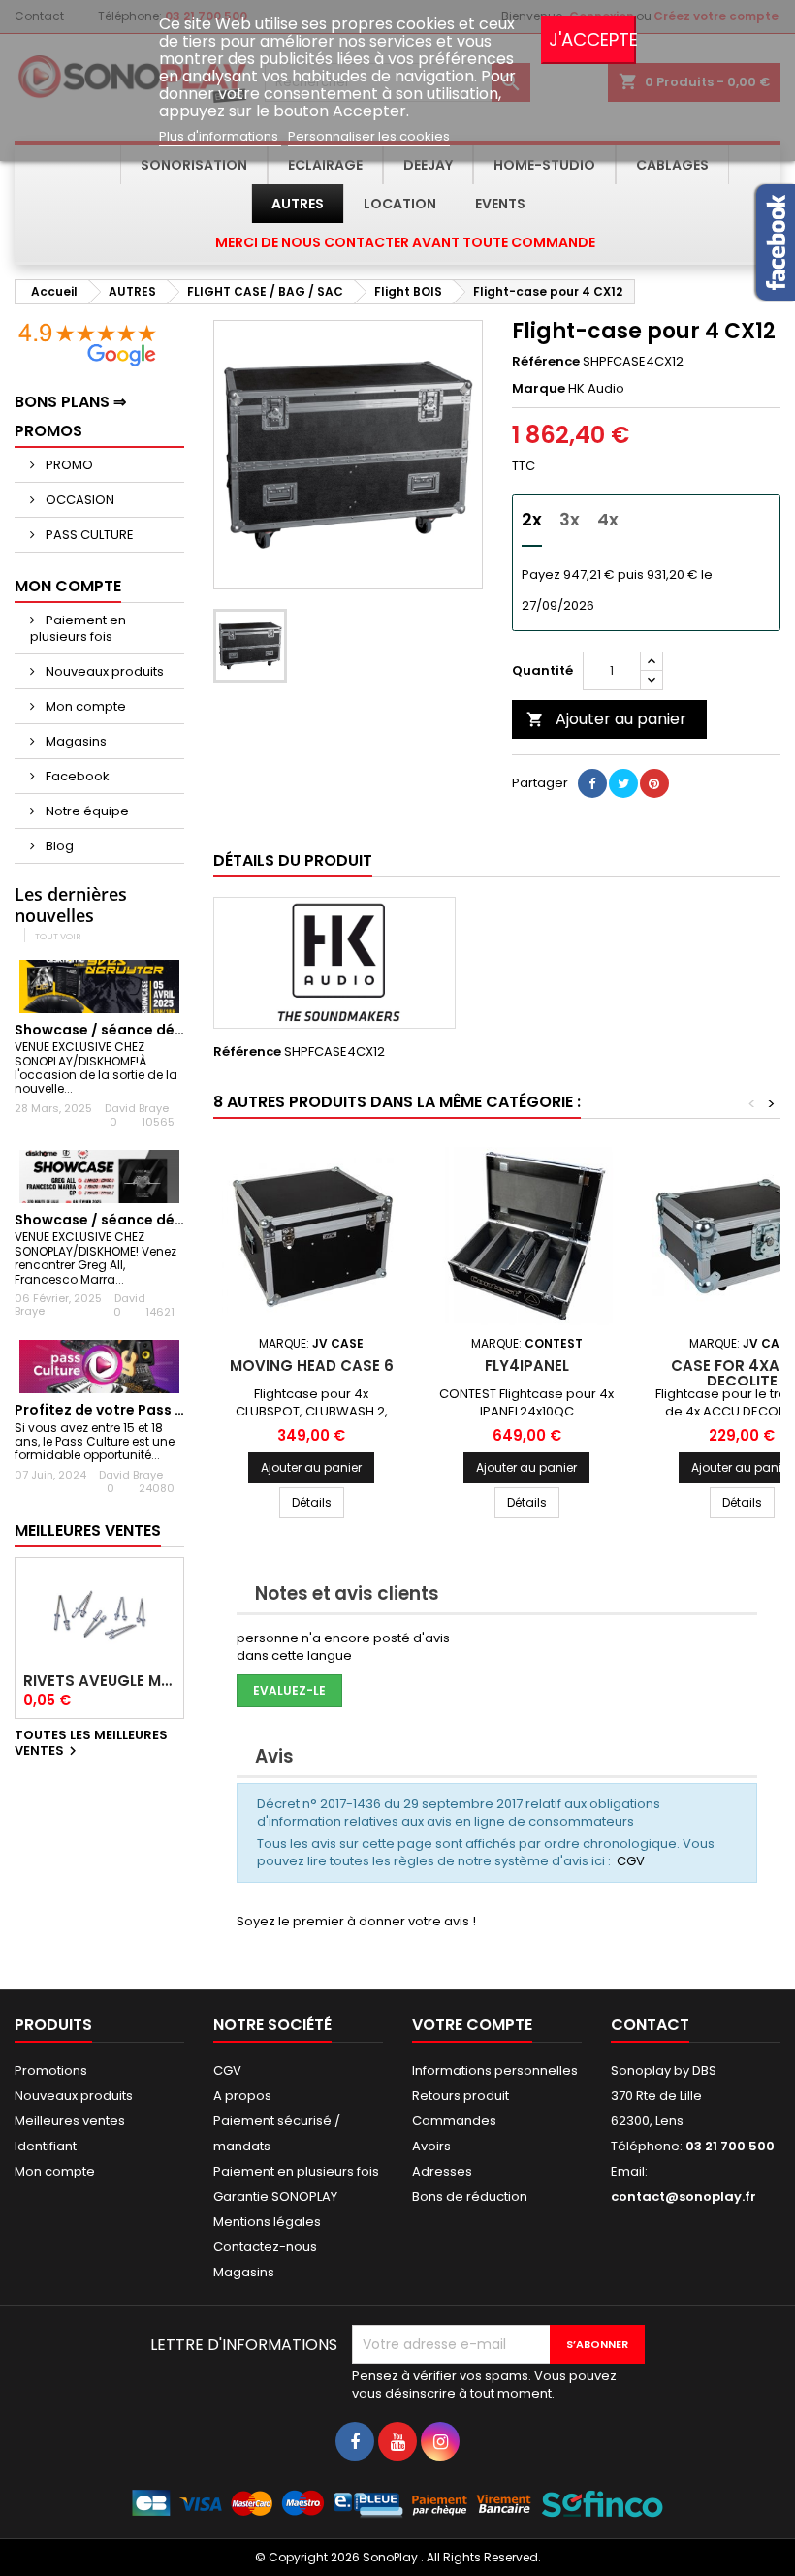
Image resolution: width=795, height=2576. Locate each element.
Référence (546, 362)
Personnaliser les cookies (369, 136)
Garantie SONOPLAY (275, 2196)
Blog (58, 846)
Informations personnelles (495, 2070)
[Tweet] (623, 783)
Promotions (51, 2070)
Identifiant (46, 2146)
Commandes (454, 2121)
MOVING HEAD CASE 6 (312, 1366)
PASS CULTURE (88, 535)
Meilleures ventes (70, 2121)
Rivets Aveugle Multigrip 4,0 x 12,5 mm (99, 1681)
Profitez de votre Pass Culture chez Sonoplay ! (178, 1410)
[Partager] (592, 783)
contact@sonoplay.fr (684, 2196)
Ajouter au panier (606, 719)
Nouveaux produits (103, 671)
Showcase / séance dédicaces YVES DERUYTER (176, 1030)
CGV (631, 1861)
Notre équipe (86, 811)
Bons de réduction (470, 2196)
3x (570, 519)
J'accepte (592, 39)
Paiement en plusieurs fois (78, 628)
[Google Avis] (87, 344)
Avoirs (431, 2146)
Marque (539, 389)
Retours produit (461, 2096)
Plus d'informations (220, 136)
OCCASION (79, 500)
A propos (242, 2096)
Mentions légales (267, 2222)
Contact (650, 2025)
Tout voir (58, 936)
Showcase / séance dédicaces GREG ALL (157, 1220)
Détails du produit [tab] (293, 860)
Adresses (442, 2171)
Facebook (76, 776)
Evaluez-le (289, 1690)
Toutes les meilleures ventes (91, 1744)
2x (532, 519)
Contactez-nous (265, 2247)
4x (608, 519)
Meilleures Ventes (88, 1530)
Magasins (75, 741)
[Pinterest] (654, 783)
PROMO (68, 465)
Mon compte (84, 706)
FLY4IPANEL (527, 1366)
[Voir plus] (81, 1088)
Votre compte (472, 2025)
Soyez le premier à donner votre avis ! (356, 1921)
